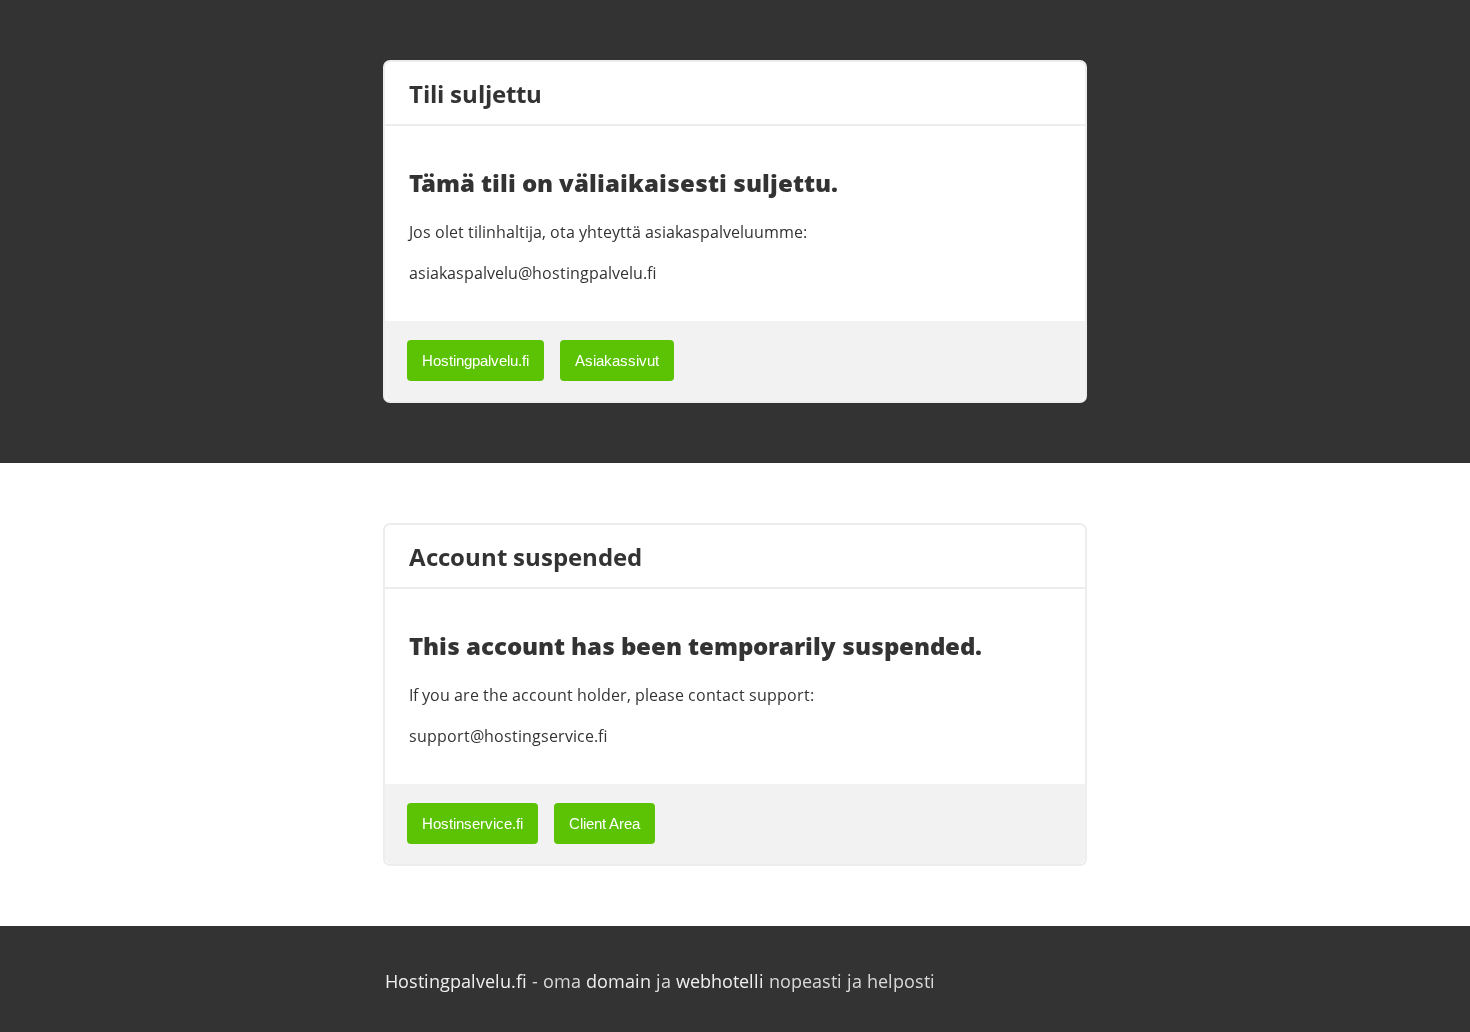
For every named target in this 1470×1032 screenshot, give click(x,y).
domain (618, 981)
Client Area (604, 823)
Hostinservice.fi (472, 823)
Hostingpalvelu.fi (475, 360)
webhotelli (720, 981)
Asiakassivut (617, 360)
